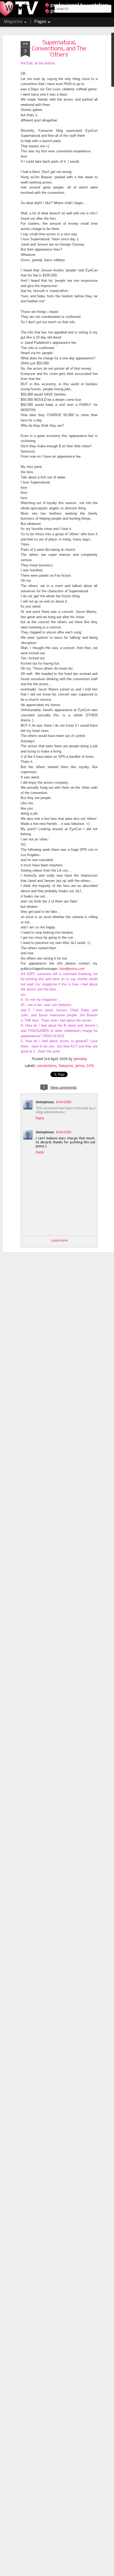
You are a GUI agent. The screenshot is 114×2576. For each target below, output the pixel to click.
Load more (59, 1240)
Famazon (66, 1066)
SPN (90, 1066)
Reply (40, 1118)
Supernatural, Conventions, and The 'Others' (59, 49)
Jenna (80, 1066)
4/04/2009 (63, 1102)
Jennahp (80, 1059)
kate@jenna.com (72, 969)
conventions (47, 1066)
